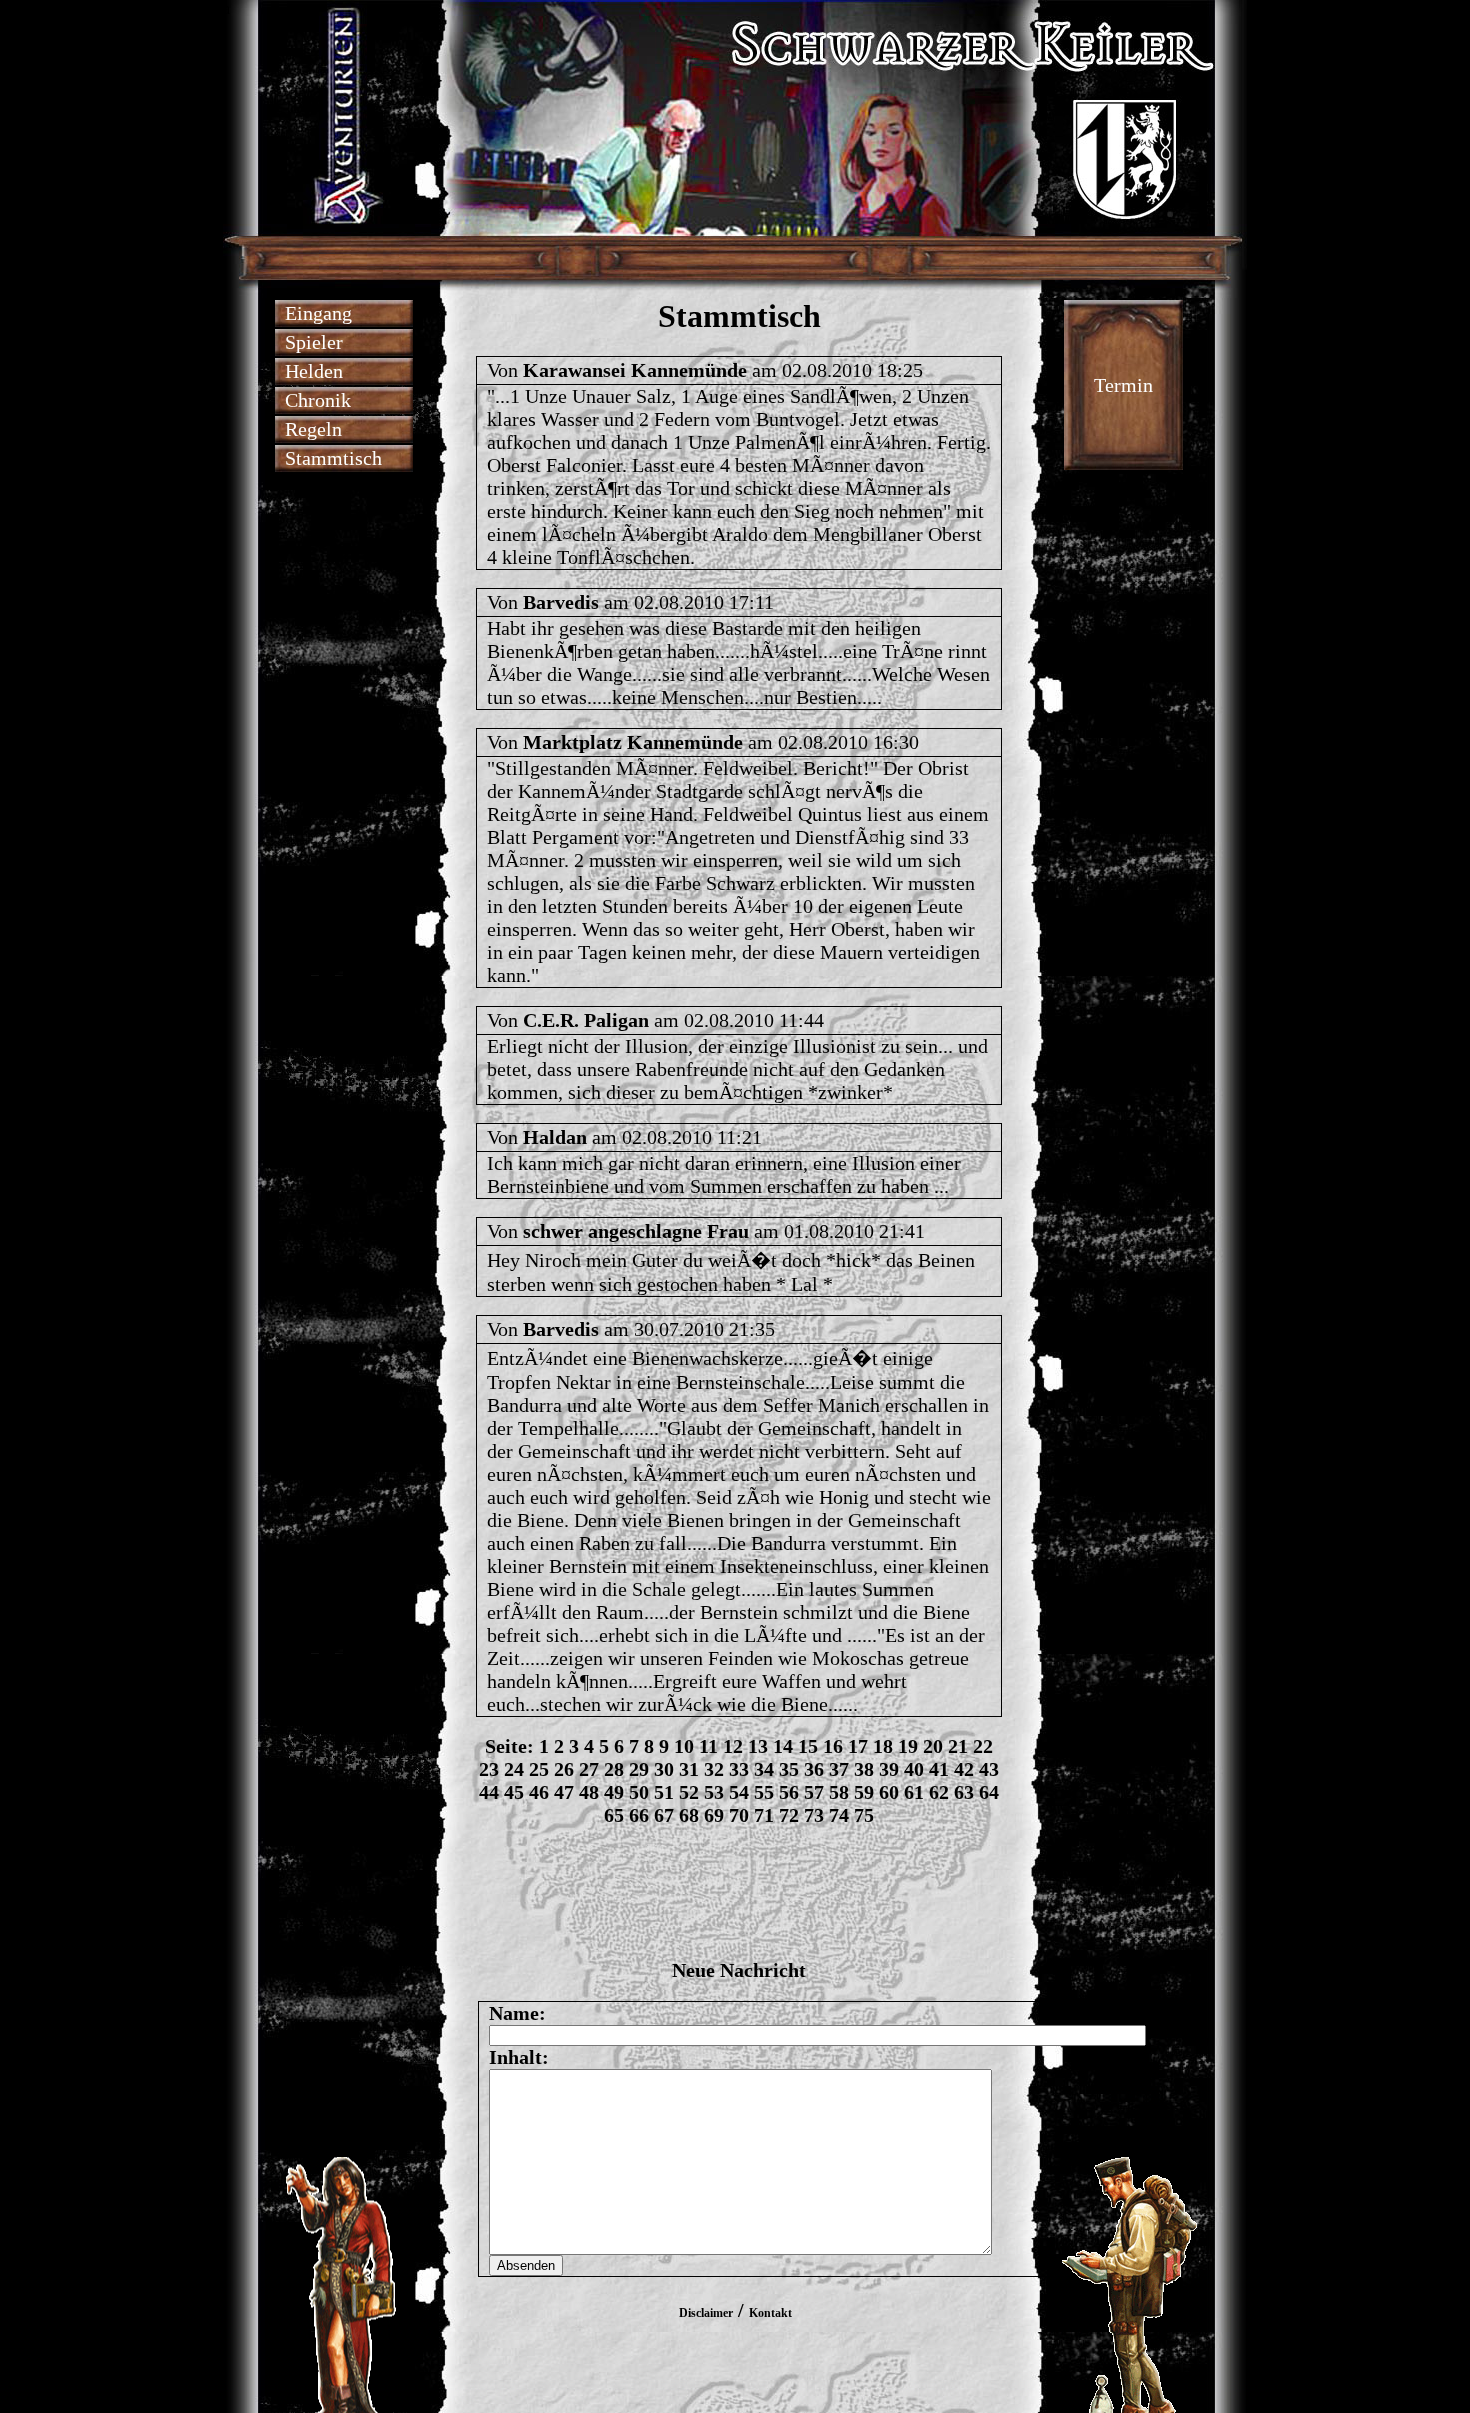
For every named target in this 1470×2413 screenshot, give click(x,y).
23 (489, 1769)
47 (564, 1792)
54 (739, 1792)
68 (689, 1815)
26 (564, 1769)
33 (739, 1769)
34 (764, 1769)
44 (489, 1792)
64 (989, 1792)
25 (539, 1769)
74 (839, 1815)
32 (714, 1769)
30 (664, 1769)
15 (808, 1746)
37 (839, 1769)
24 (514, 1769)
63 (964, 1792)
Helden (314, 371)
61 (914, 1792)
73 (814, 1815)
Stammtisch (333, 458)
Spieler (314, 342)
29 (639, 1769)
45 (514, 1792)
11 (708, 1746)
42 (964, 1769)
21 (958, 1746)
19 (908, 1746)
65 (614, 1815)
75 (864, 1815)
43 (989, 1769)
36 (814, 1769)
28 (614, 1769)
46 (539, 1792)
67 (664, 1815)
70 (739, 1815)
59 (864, 1792)
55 (764, 1792)
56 (789, 1792)
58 (839, 1792)
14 (783, 1746)
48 (589, 1792)
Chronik (318, 400)
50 (639, 1792)
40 (914, 1769)
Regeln (313, 429)
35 (789, 1769)
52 (689, 1792)
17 (858, 1746)
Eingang (318, 313)
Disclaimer (706, 2313)
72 (789, 1815)
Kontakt (770, 2313)
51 (664, 1792)
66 (639, 1815)
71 (764, 1815)
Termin (1123, 385)
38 (864, 1769)
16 (833, 1746)
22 (983, 1746)
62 (939, 1792)
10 (684, 1746)
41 (939, 1769)
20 (933, 1746)
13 (758, 1746)
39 (889, 1769)
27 (589, 1769)
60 (889, 1792)
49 (614, 1792)
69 (714, 1815)
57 (814, 1792)
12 (733, 1746)
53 (714, 1792)
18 (883, 1746)
